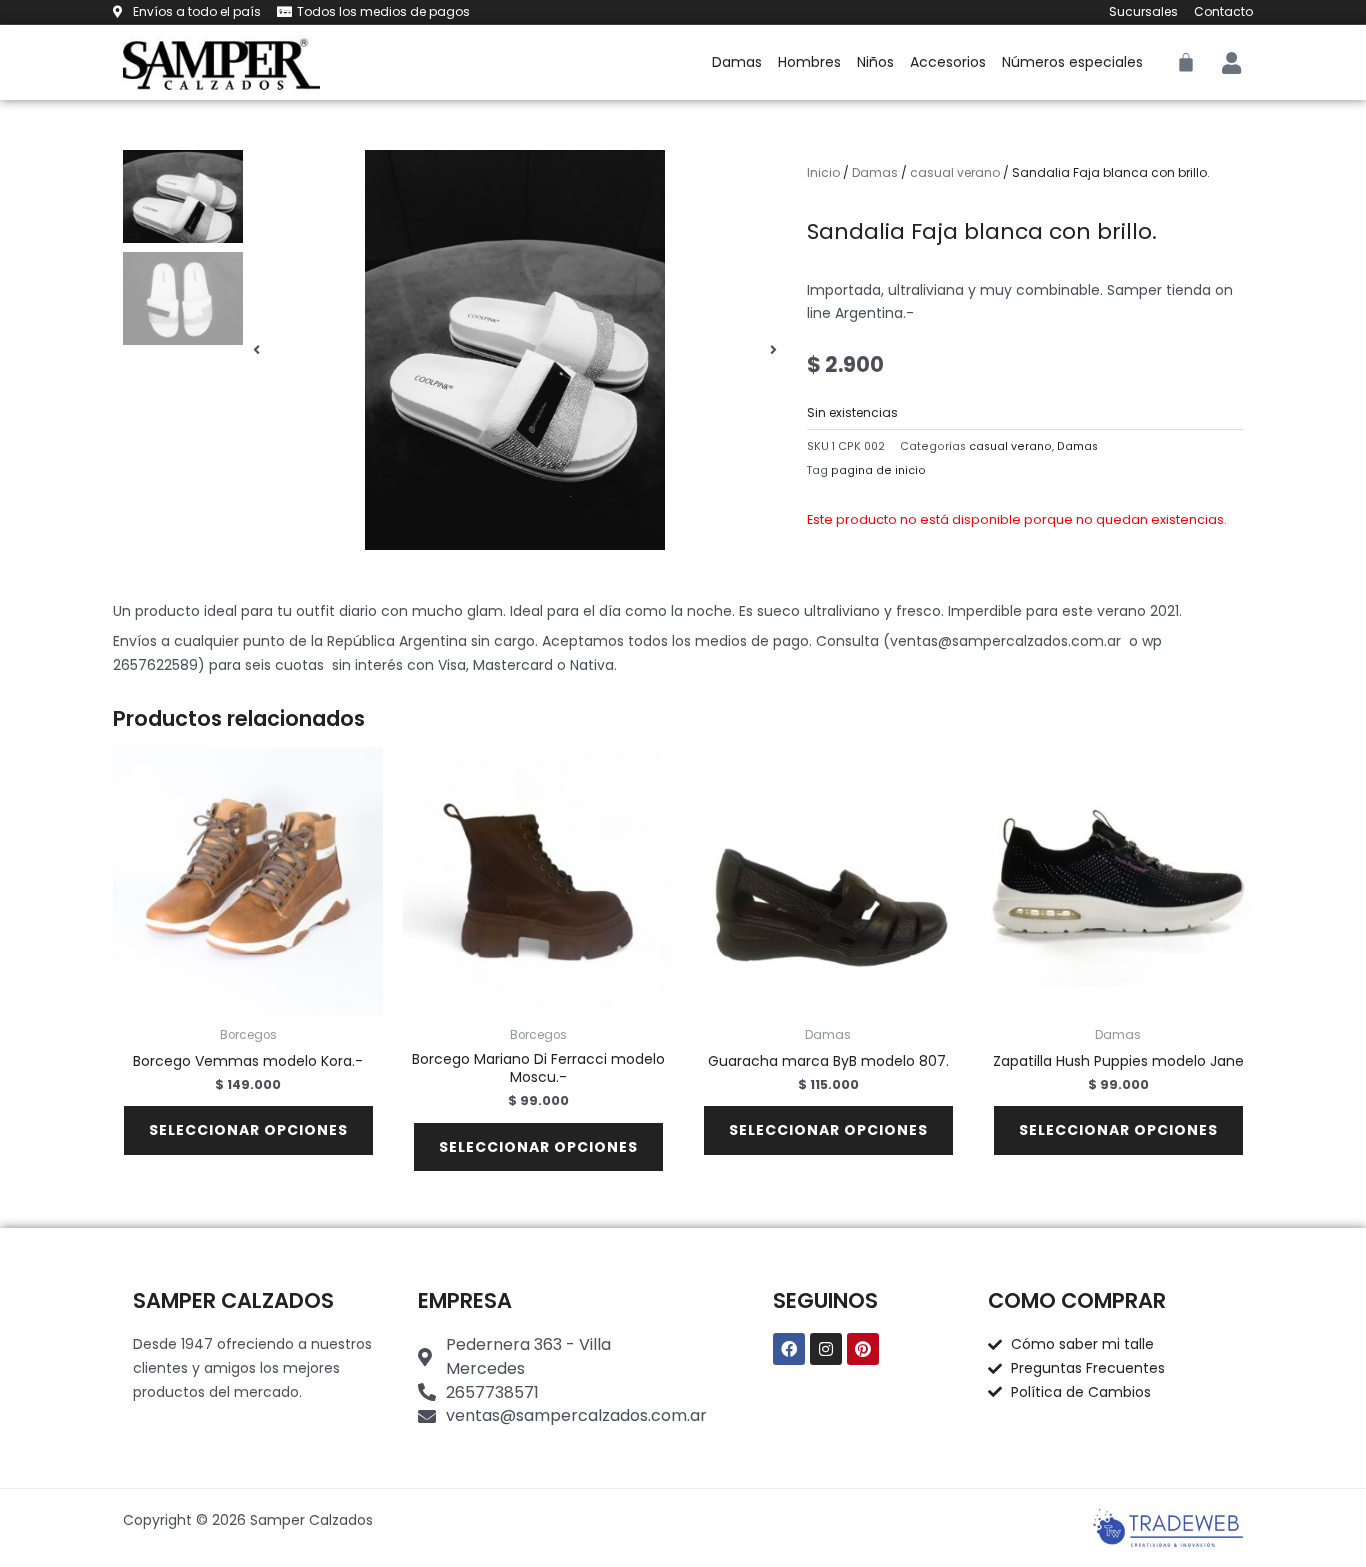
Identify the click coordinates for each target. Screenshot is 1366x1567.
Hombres (809, 62)
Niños (875, 62)
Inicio (823, 172)
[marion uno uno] (515, 350)
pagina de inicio (878, 470)
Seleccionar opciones (248, 1130)
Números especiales (1072, 62)
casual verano (955, 172)
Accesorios (948, 62)
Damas (737, 62)
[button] (256, 350)
